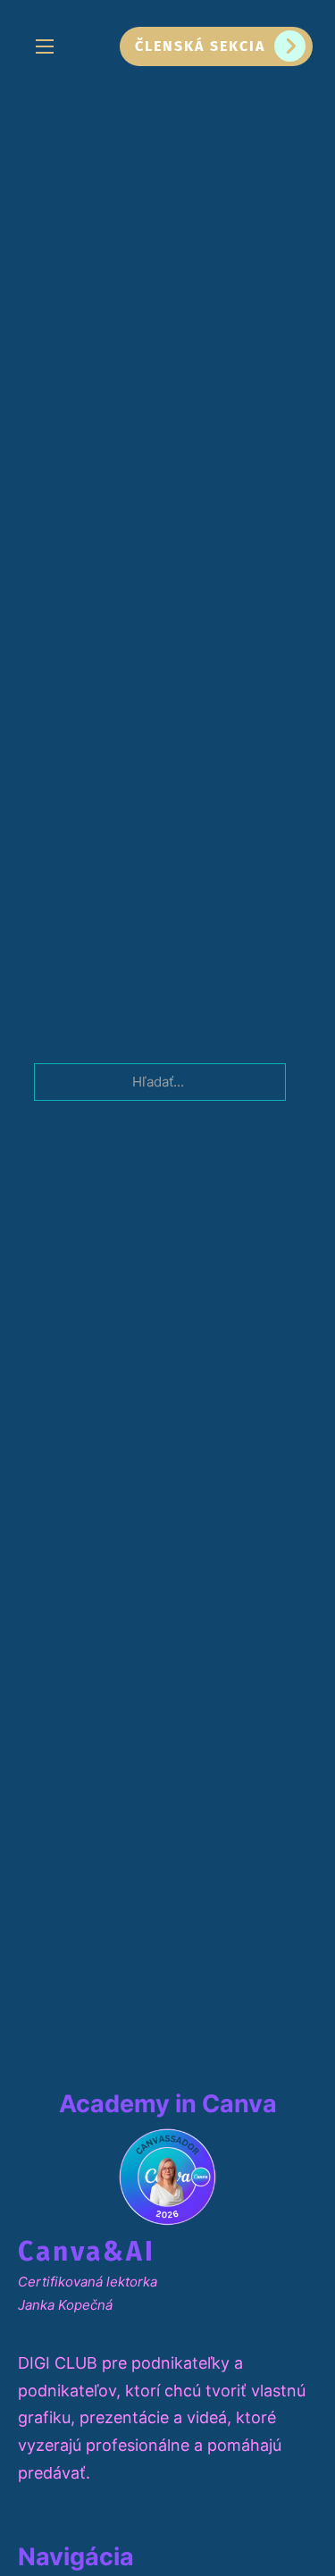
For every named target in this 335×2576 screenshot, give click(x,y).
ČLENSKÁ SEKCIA (200, 46)
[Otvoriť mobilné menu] (45, 46)
